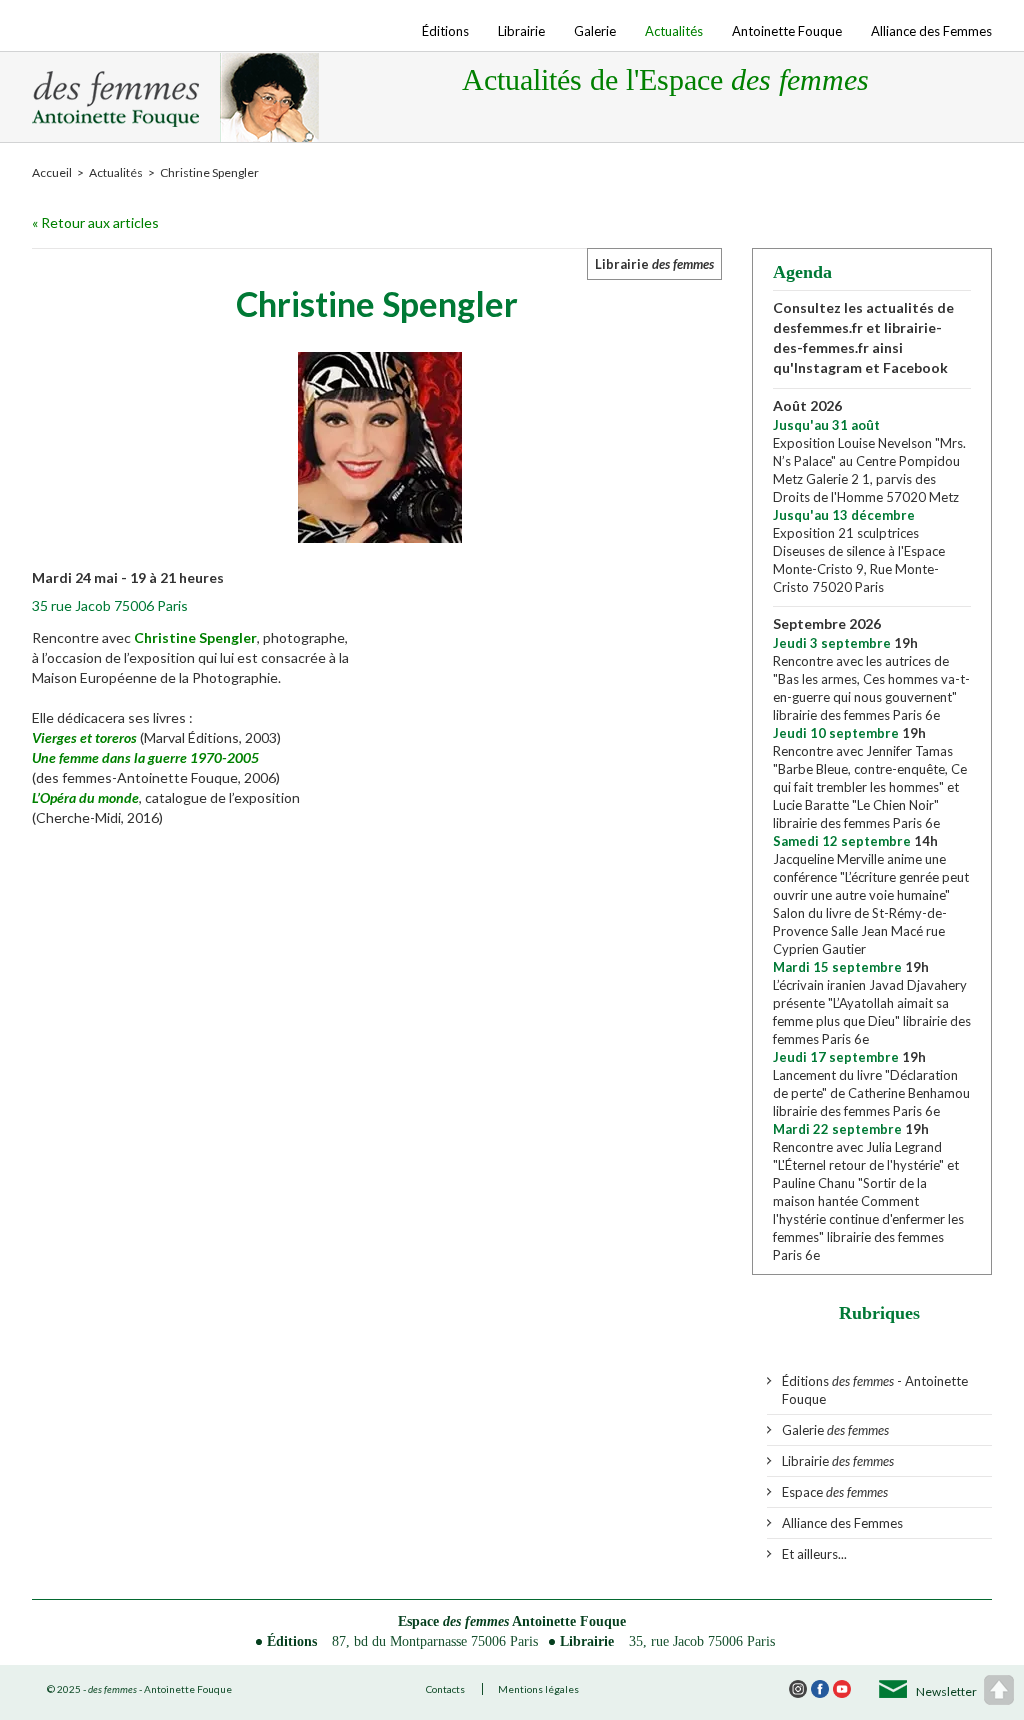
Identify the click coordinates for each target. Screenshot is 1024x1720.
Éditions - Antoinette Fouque (875, 1390)
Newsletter (946, 1691)
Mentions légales (538, 1689)
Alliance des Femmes (931, 31)
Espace (835, 1492)
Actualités (674, 31)
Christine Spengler (195, 637)
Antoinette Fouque (787, 31)
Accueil (52, 172)
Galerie (595, 31)
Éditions (445, 31)
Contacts (445, 1689)
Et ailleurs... (814, 1554)
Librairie (521, 31)
